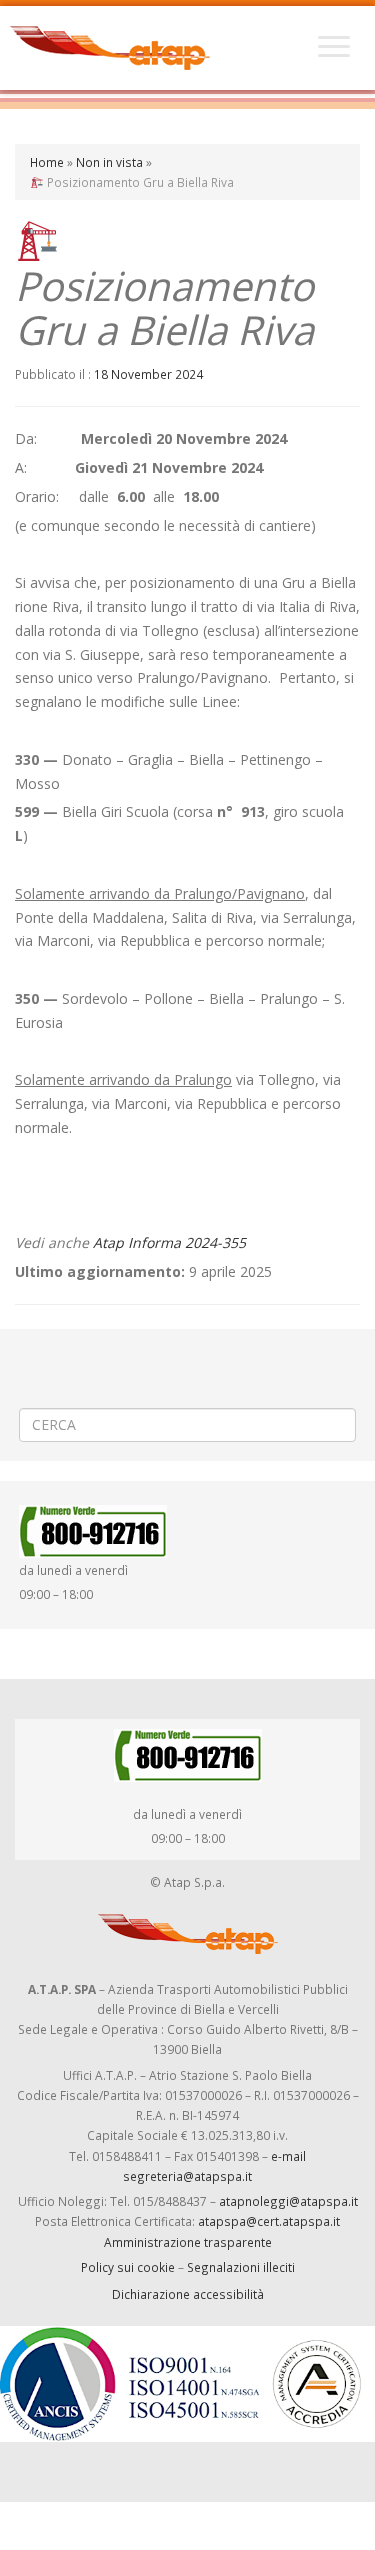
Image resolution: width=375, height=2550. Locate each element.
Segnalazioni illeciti (241, 2267)
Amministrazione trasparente (188, 2242)
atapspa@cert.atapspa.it (269, 2221)
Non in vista (109, 162)
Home (47, 162)
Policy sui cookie (128, 2267)
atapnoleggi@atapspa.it (288, 2201)
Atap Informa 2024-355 (169, 1242)
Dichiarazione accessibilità (188, 2294)
